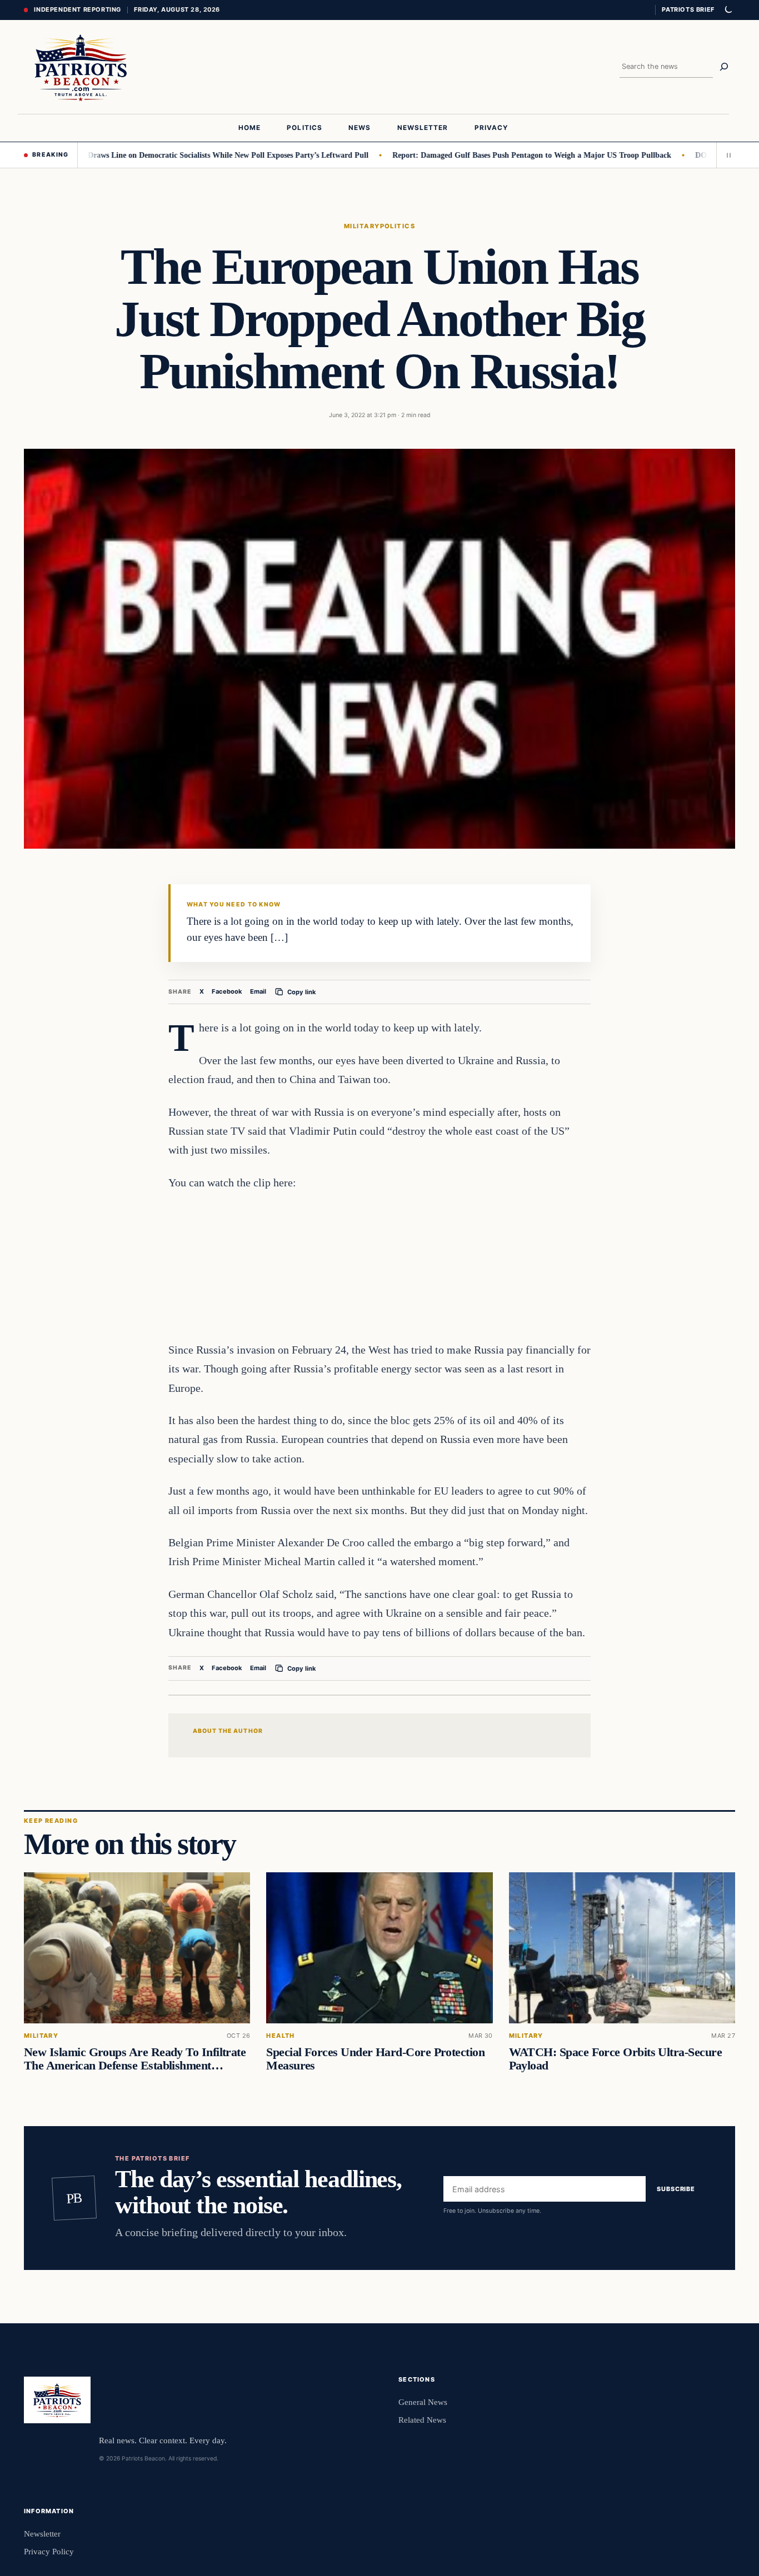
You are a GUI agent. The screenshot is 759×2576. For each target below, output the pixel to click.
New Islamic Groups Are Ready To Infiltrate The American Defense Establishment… (135, 2059)
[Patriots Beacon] (81, 67)
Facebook (227, 991)
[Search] (724, 67)
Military (362, 226)
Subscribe (676, 2189)
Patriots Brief (688, 9)
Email (258, 991)
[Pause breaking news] (726, 155)
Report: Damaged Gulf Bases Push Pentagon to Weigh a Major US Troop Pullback (481, 155)
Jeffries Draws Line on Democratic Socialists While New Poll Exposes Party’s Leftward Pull (164, 155)
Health (281, 2036)
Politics (398, 226)
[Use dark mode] (728, 10)
